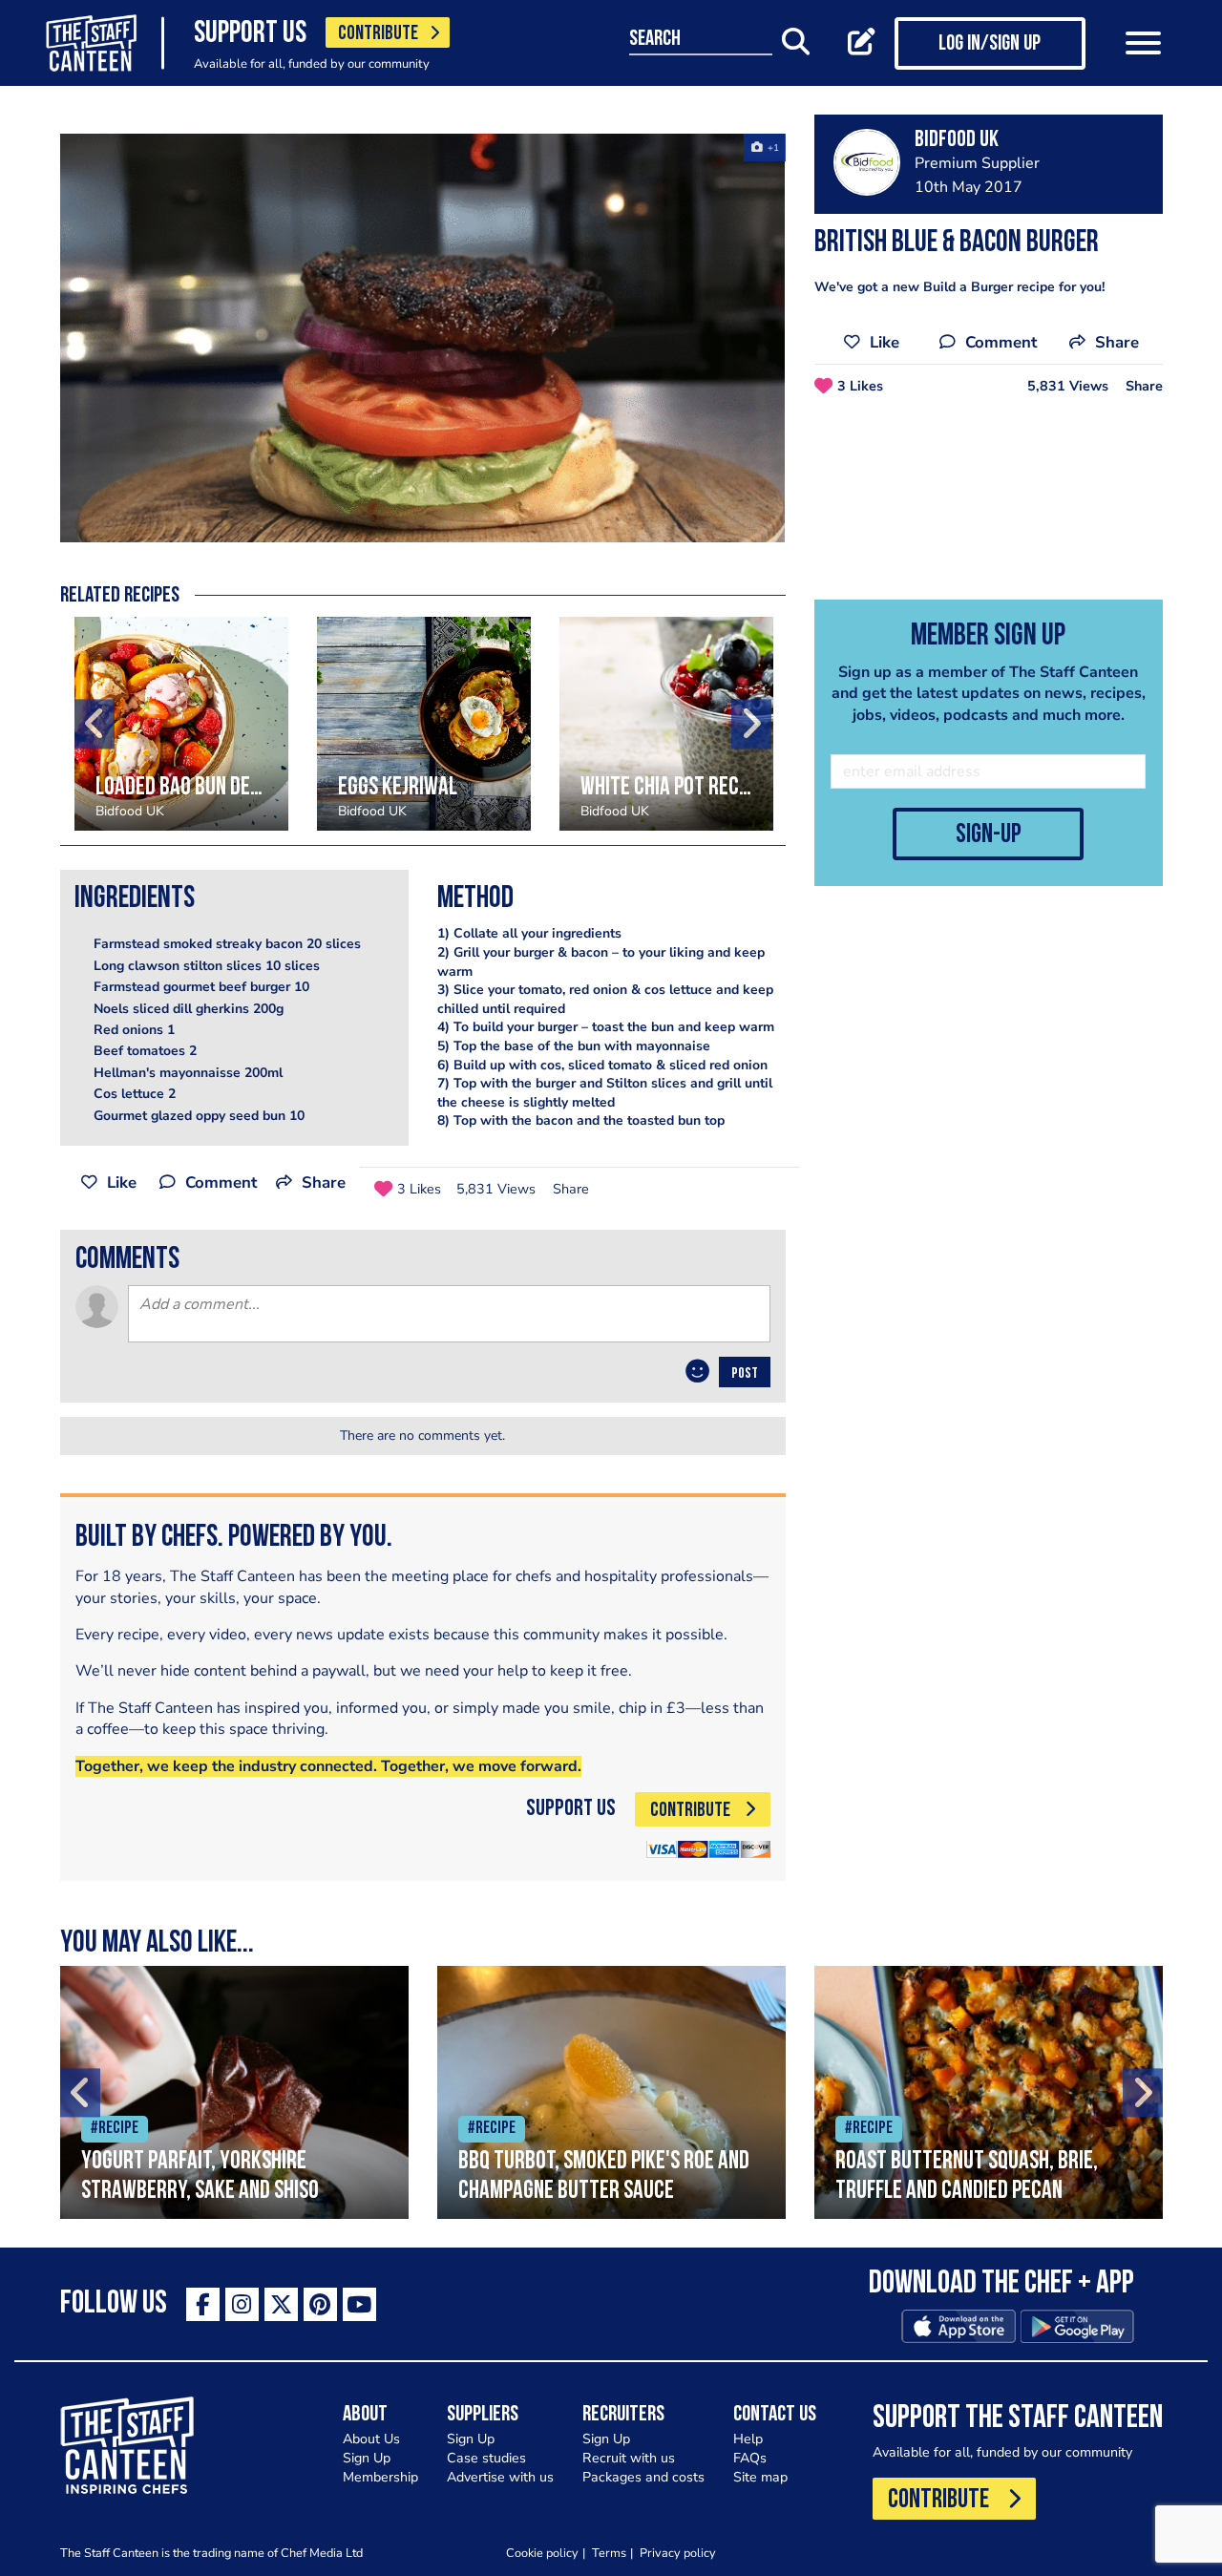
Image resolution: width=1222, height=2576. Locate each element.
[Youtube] (359, 2304)
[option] (423, 338)
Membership (380, 2477)
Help (748, 2439)
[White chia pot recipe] (666, 724)
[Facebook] (203, 2304)
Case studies (486, 2458)
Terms (609, 2553)
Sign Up (367, 2458)
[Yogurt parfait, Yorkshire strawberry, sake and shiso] (234, 2092)
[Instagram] (242, 2304)
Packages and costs (643, 2477)
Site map (760, 2477)
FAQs (750, 2458)
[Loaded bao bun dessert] (181, 724)
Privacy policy (678, 2553)
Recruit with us (629, 2458)
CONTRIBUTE (378, 34)
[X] (281, 2304)
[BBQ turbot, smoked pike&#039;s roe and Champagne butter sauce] (611, 2092)
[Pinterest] (320, 2304)
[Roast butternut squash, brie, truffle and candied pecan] (989, 2092)
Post (745, 1374)
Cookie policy (542, 2553)
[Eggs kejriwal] (424, 724)
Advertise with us (500, 2477)
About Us (371, 2439)
